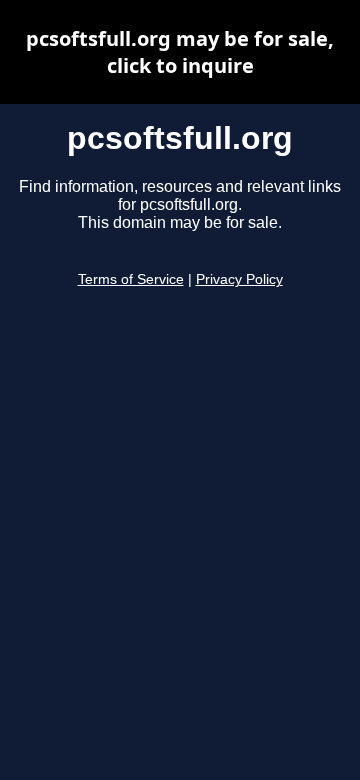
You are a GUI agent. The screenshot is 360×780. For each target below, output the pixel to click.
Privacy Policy (239, 279)
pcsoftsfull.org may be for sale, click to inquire (180, 52)
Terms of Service (131, 279)
